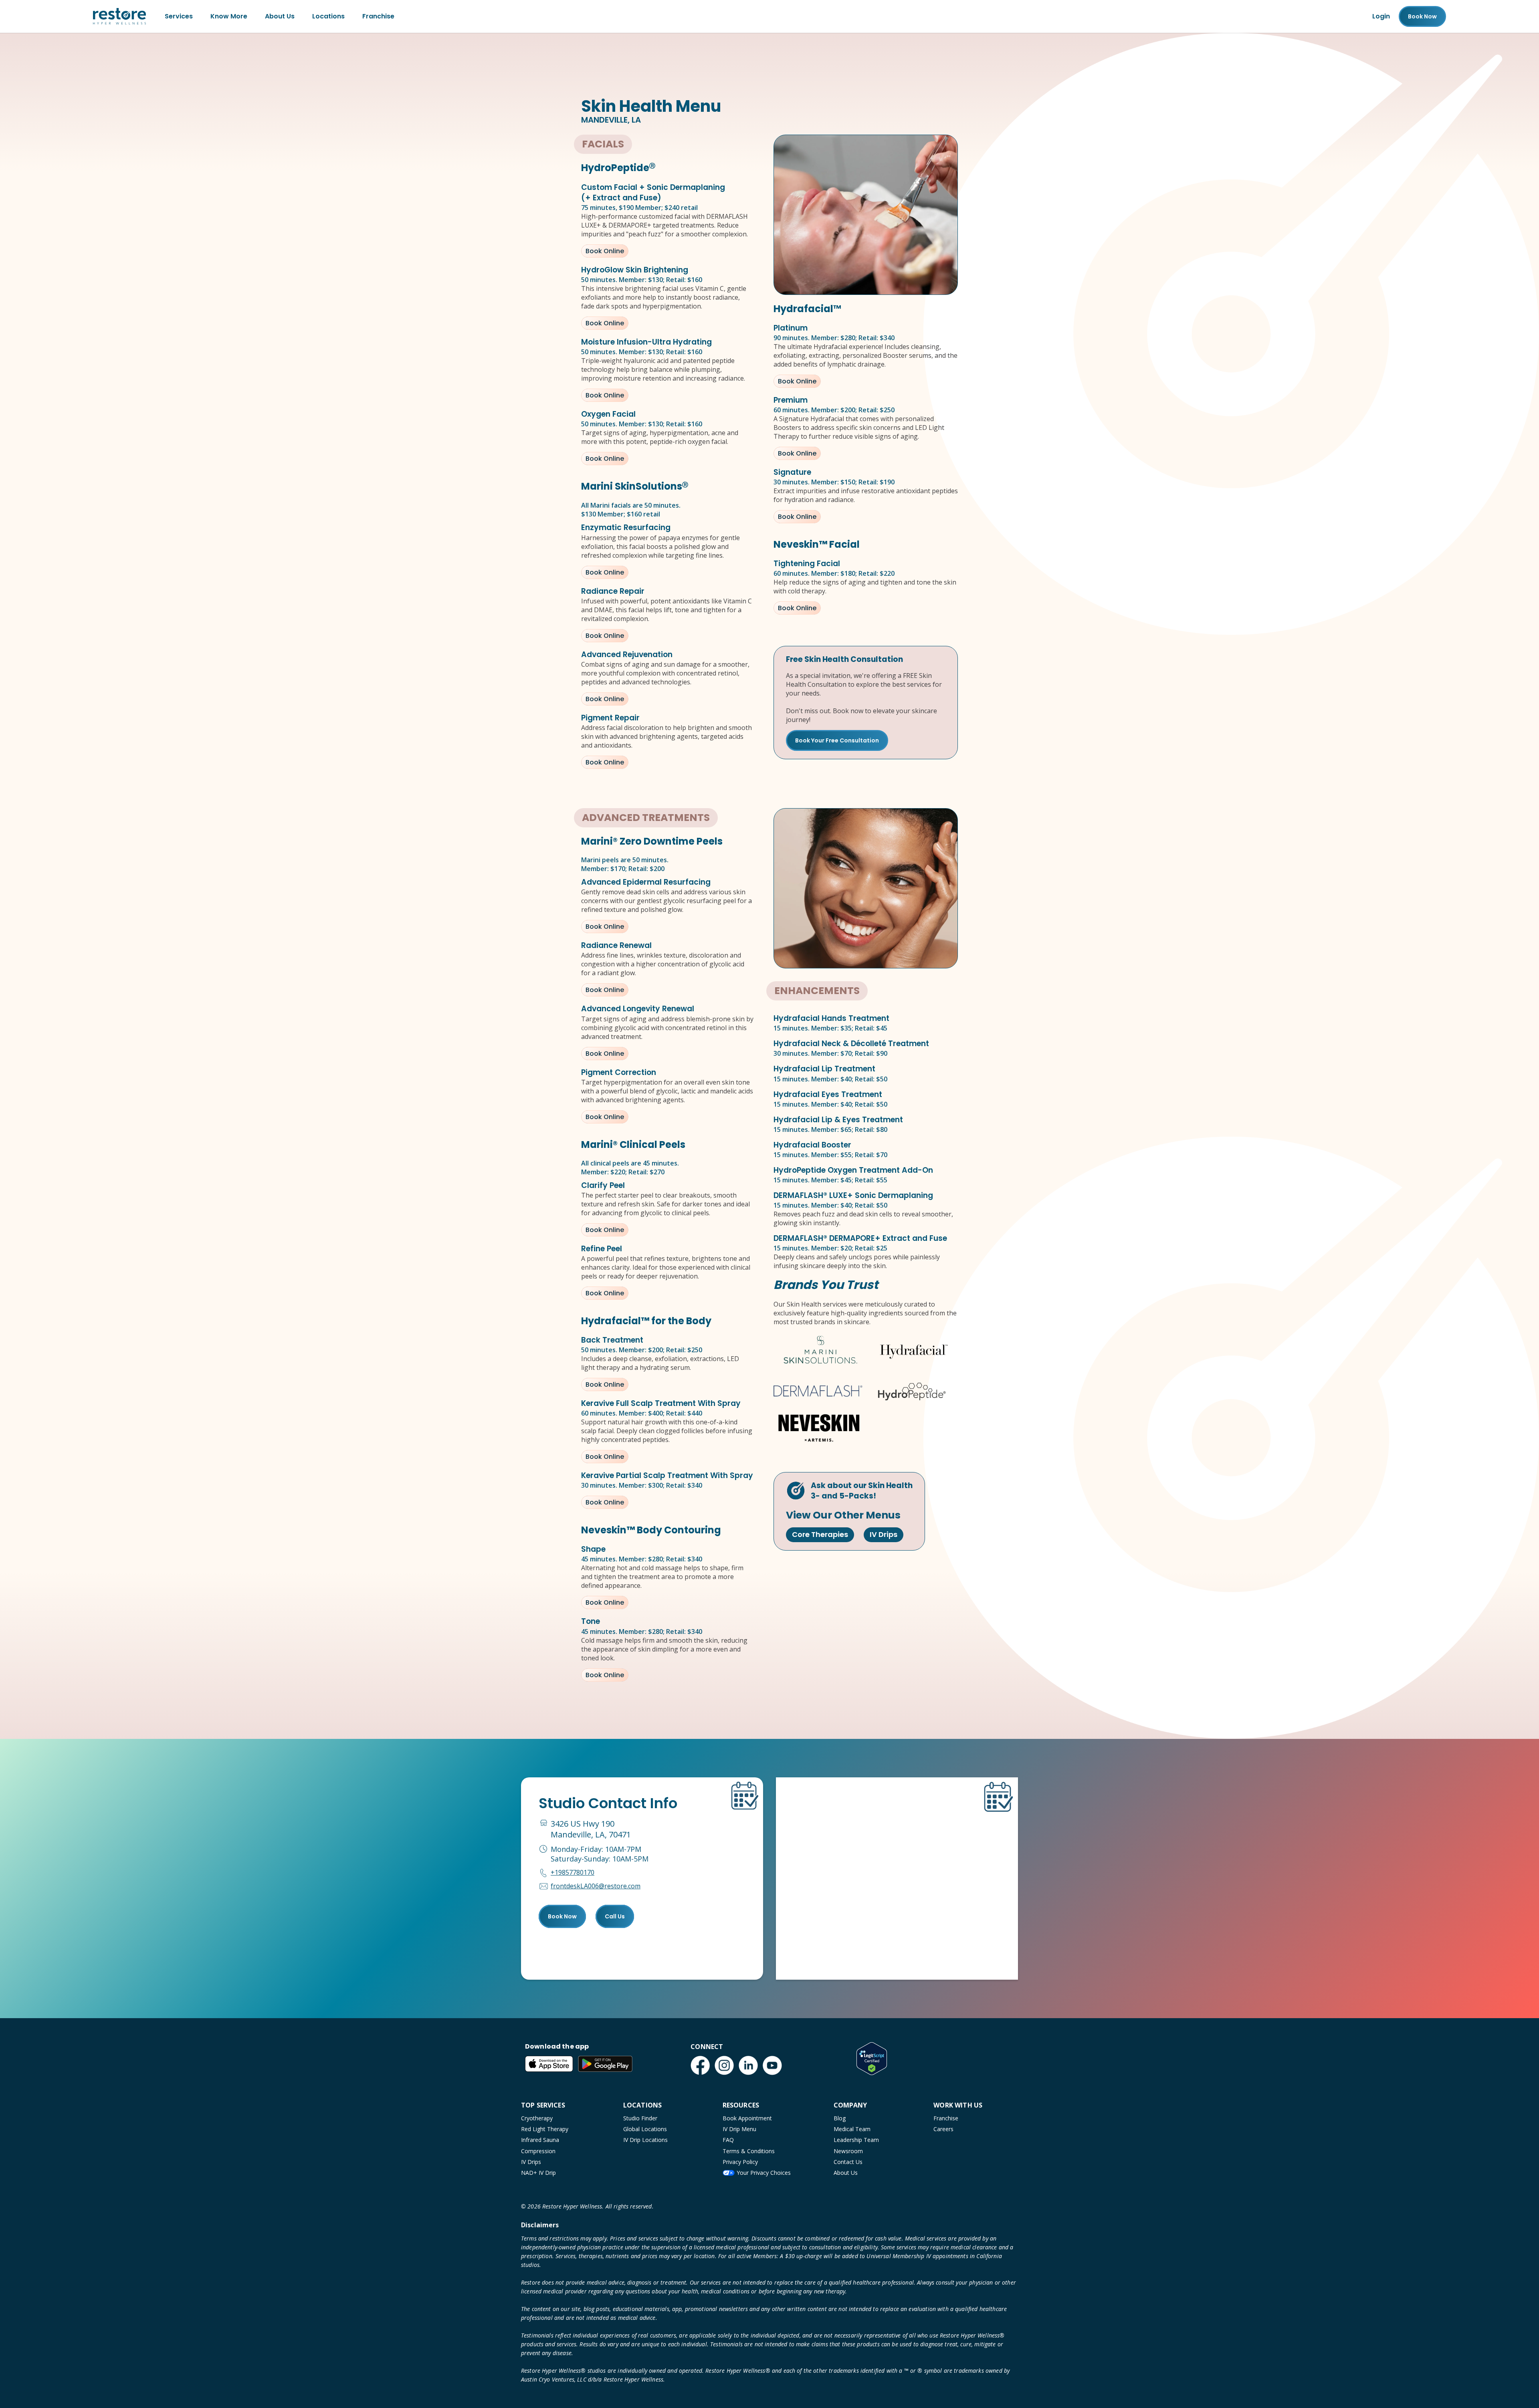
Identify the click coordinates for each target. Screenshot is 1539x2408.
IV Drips (884, 1534)
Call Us (615, 1916)
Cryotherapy (537, 2118)
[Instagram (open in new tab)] (724, 2065)
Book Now (562, 1916)
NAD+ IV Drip (538, 2173)
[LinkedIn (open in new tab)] (748, 2065)
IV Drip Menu (739, 2129)
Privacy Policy (740, 2162)
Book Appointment (747, 2118)
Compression (538, 2151)
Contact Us (848, 2162)
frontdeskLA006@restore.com (596, 1886)
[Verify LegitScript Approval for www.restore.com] (872, 2059)
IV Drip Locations (645, 2140)
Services (179, 16)
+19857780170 (573, 1872)
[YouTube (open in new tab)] (772, 2065)
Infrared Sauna (540, 2140)
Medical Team (852, 2129)
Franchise (378, 16)
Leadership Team (856, 2140)
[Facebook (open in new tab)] (700, 2065)
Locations (328, 16)
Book (1422, 16)
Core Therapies (820, 1534)
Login (1381, 16)
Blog (840, 2118)
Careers (943, 2129)
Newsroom (848, 2151)
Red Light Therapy (545, 2129)
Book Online (605, 251)
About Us (280, 16)
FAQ (728, 2140)
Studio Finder (640, 2118)
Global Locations (645, 2129)
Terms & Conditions (749, 2151)
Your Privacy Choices (764, 2173)
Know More (229, 16)
